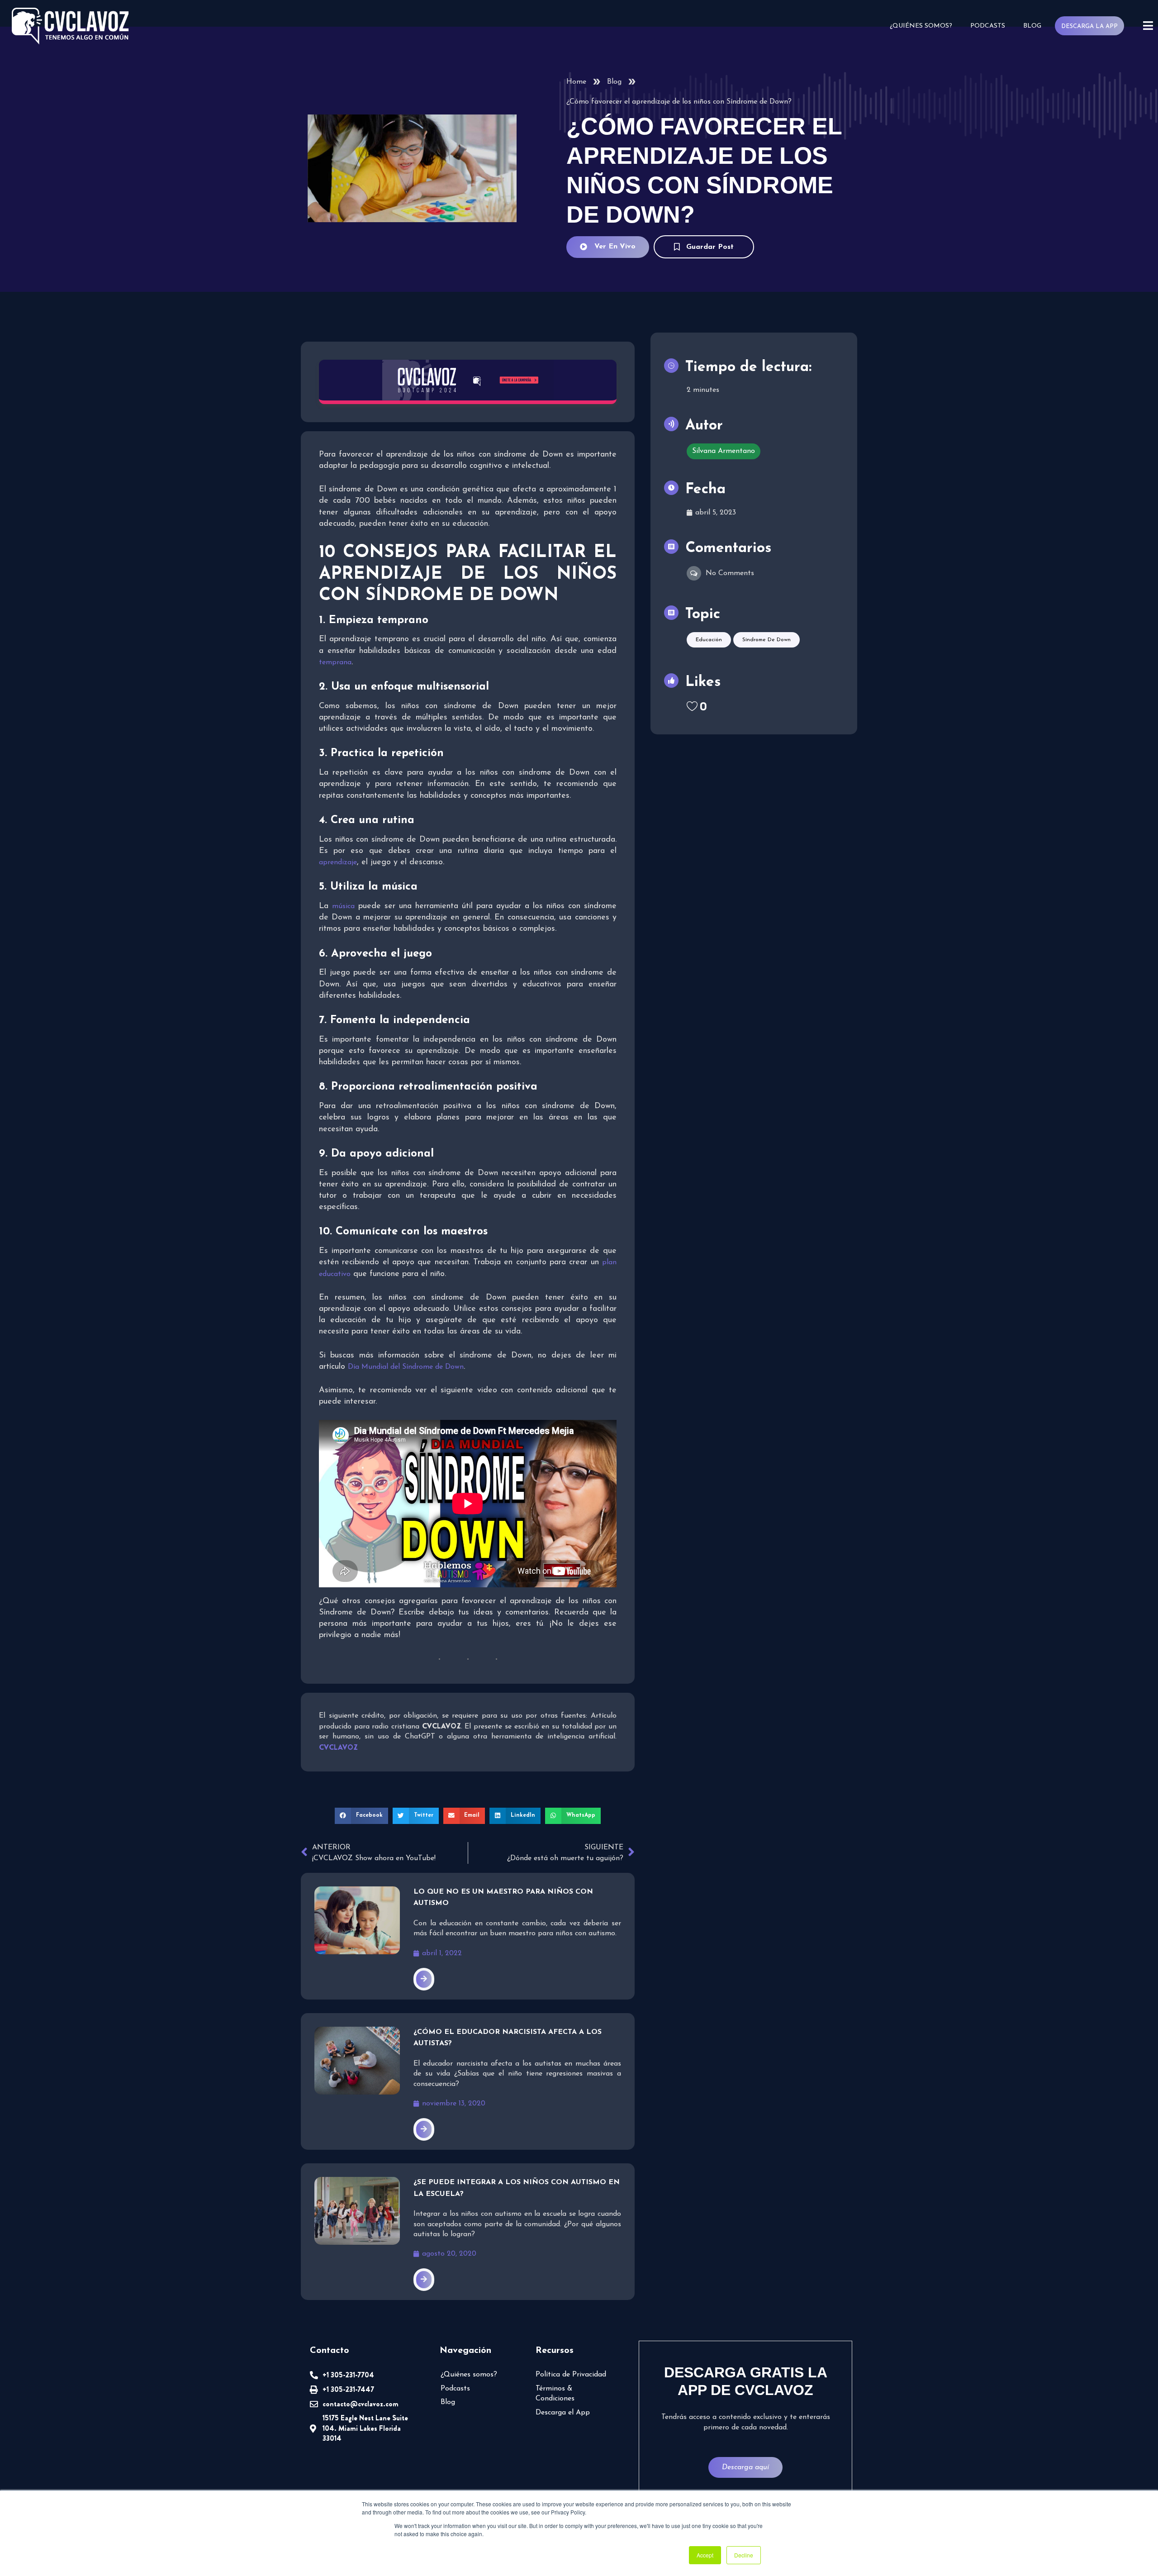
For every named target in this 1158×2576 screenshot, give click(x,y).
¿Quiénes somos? (921, 26)
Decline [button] (744, 2555)
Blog (1032, 26)
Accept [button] (705, 2555)
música (343, 906)
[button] (361, 1816)
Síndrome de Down (766, 640)
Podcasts (988, 26)
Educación (709, 640)
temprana (335, 662)
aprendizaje (338, 862)
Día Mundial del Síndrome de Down (406, 1367)
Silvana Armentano (724, 451)
